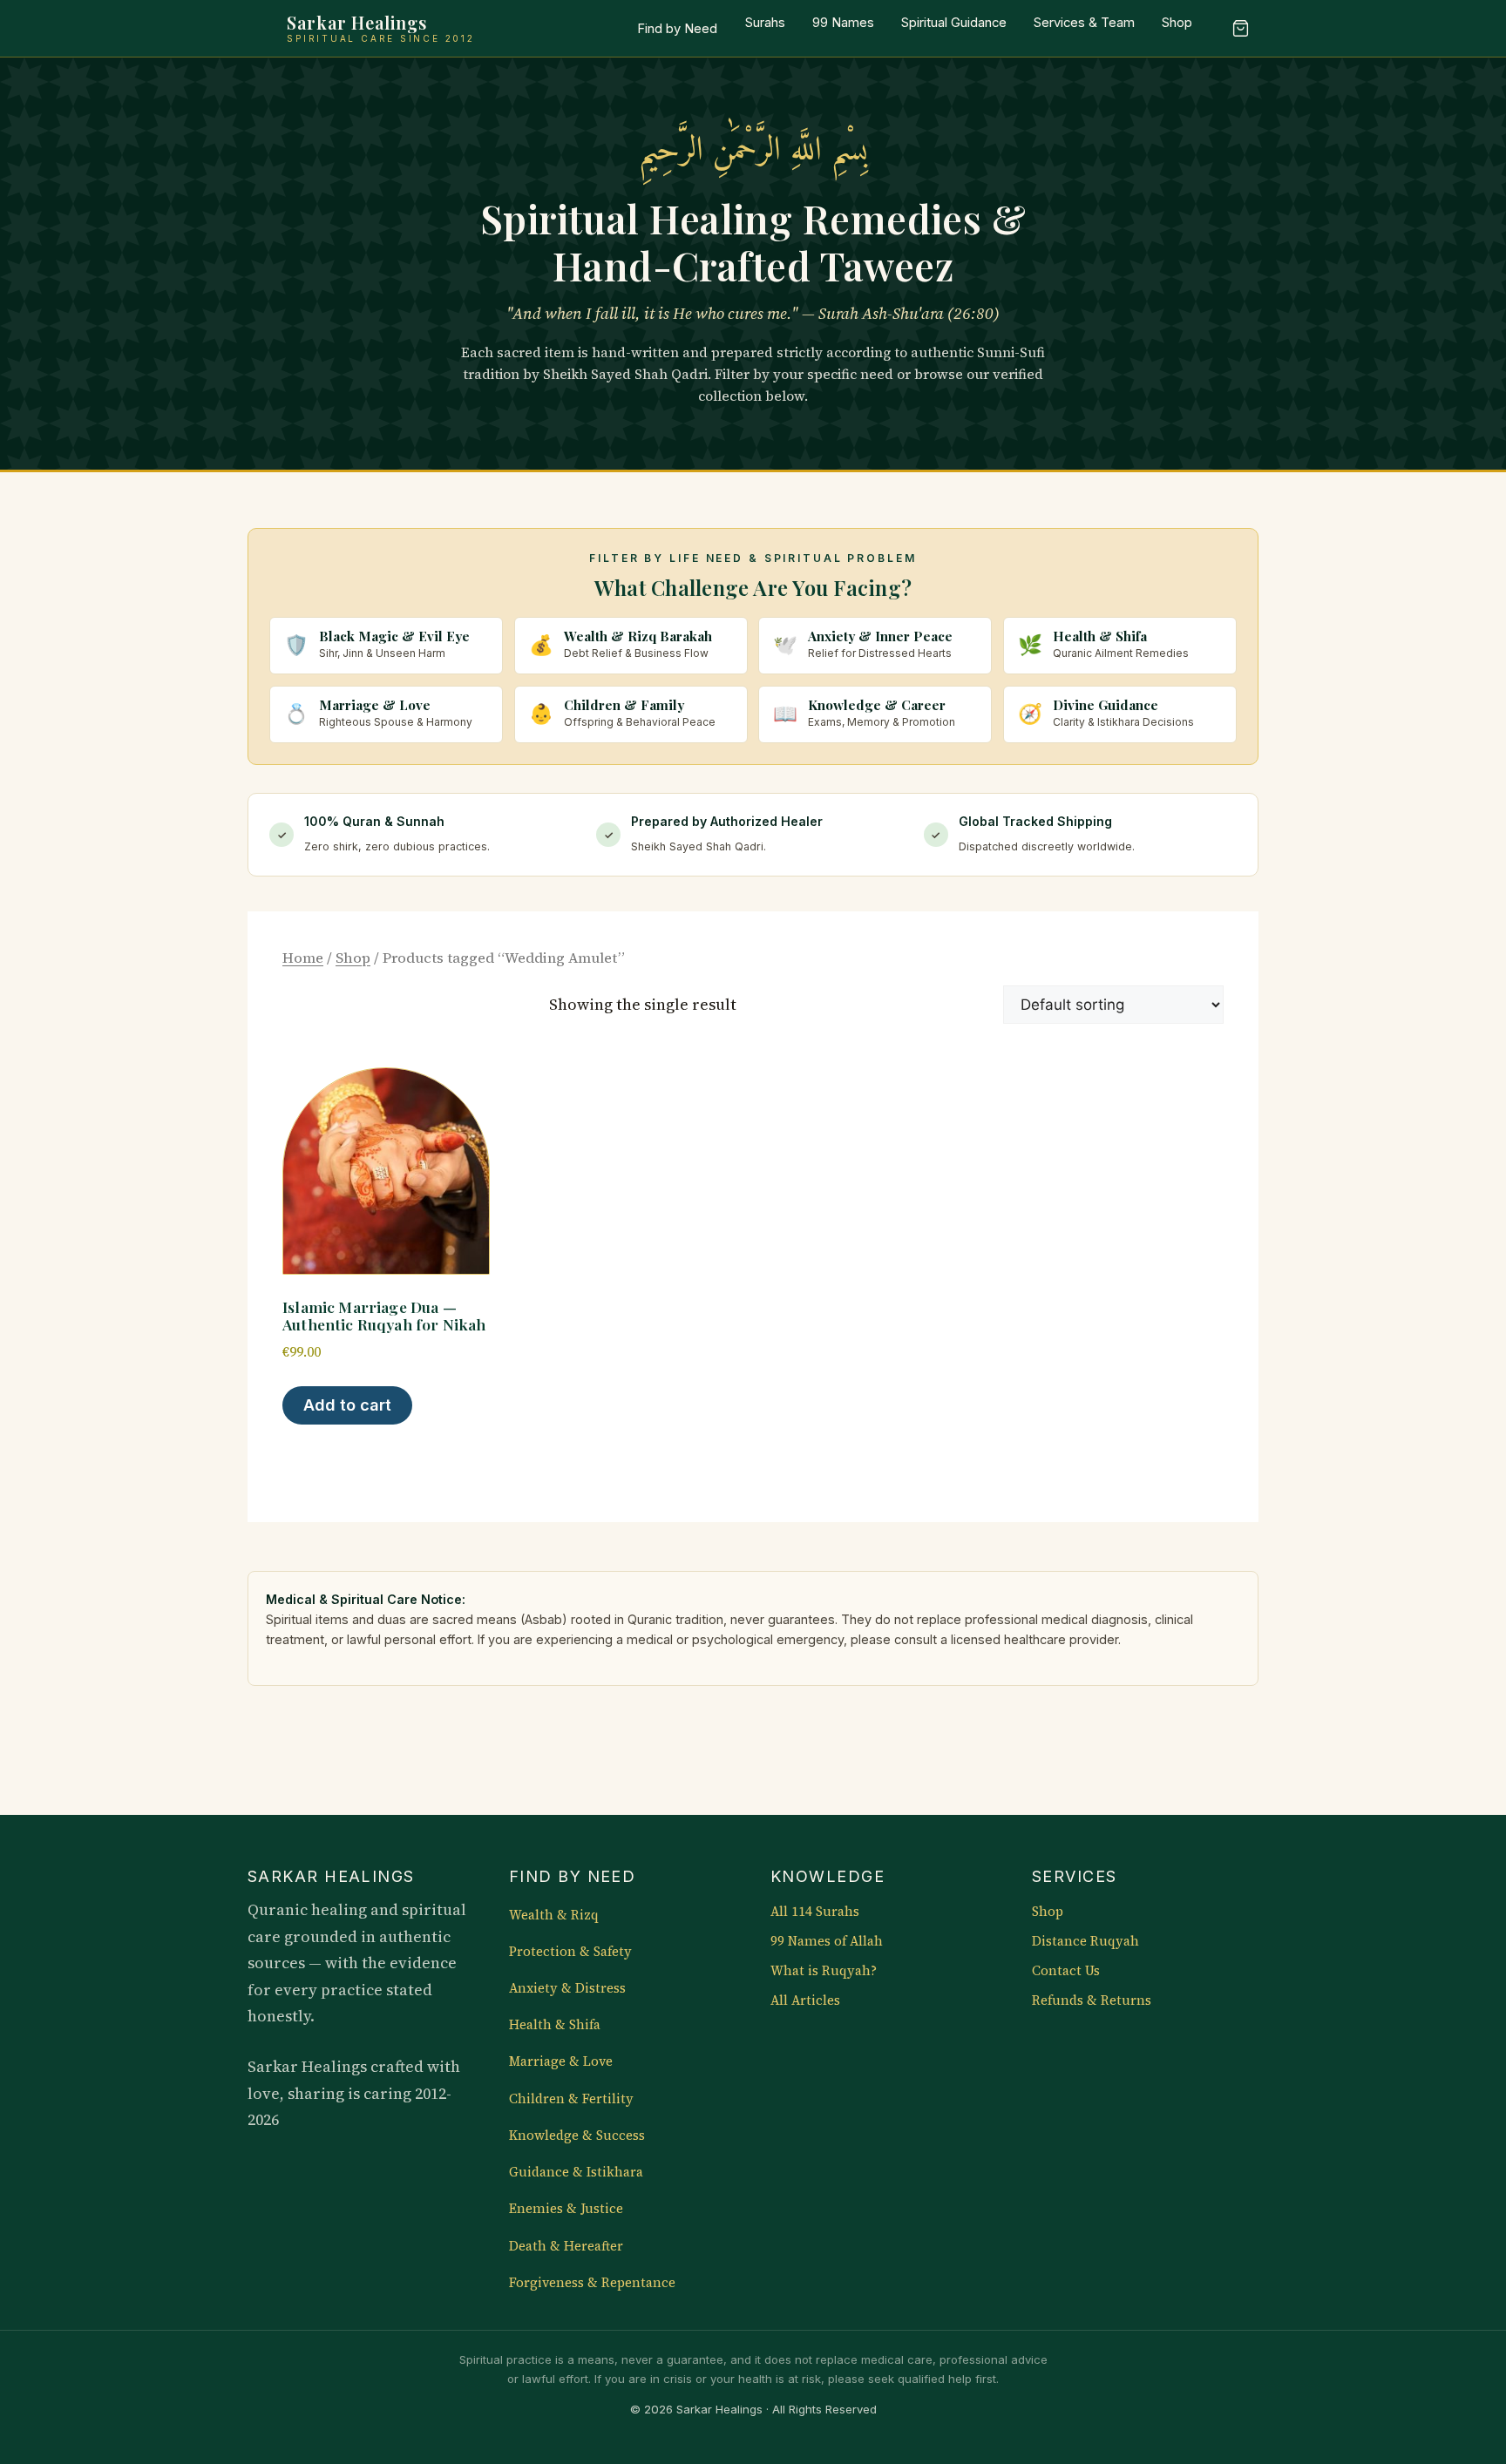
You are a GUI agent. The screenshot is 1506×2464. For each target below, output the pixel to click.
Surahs (765, 23)
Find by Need (677, 29)
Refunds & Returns (1092, 2000)
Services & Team (1084, 23)
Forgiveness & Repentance (592, 2283)
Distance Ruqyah (1085, 1941)
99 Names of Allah (827, 1941)
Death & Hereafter (566, 2246)
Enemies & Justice (566, 2209)
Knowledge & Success (577, 2136)
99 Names (843, 23)
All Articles (805, 2000)
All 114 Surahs (815, 1912)
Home (303, 958)
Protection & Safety (570, 1952)
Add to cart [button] (347, 1405)
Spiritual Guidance (954, 23)
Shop (1177, 23)
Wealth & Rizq (554, 1915)
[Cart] (1240, 29)
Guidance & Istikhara (576, 2172)
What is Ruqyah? (824, 1971)
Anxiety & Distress (567, 1988)
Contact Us (1066, 1971)
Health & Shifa (555, 2025)
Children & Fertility (571, 2099)
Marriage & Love (561, 2061)
